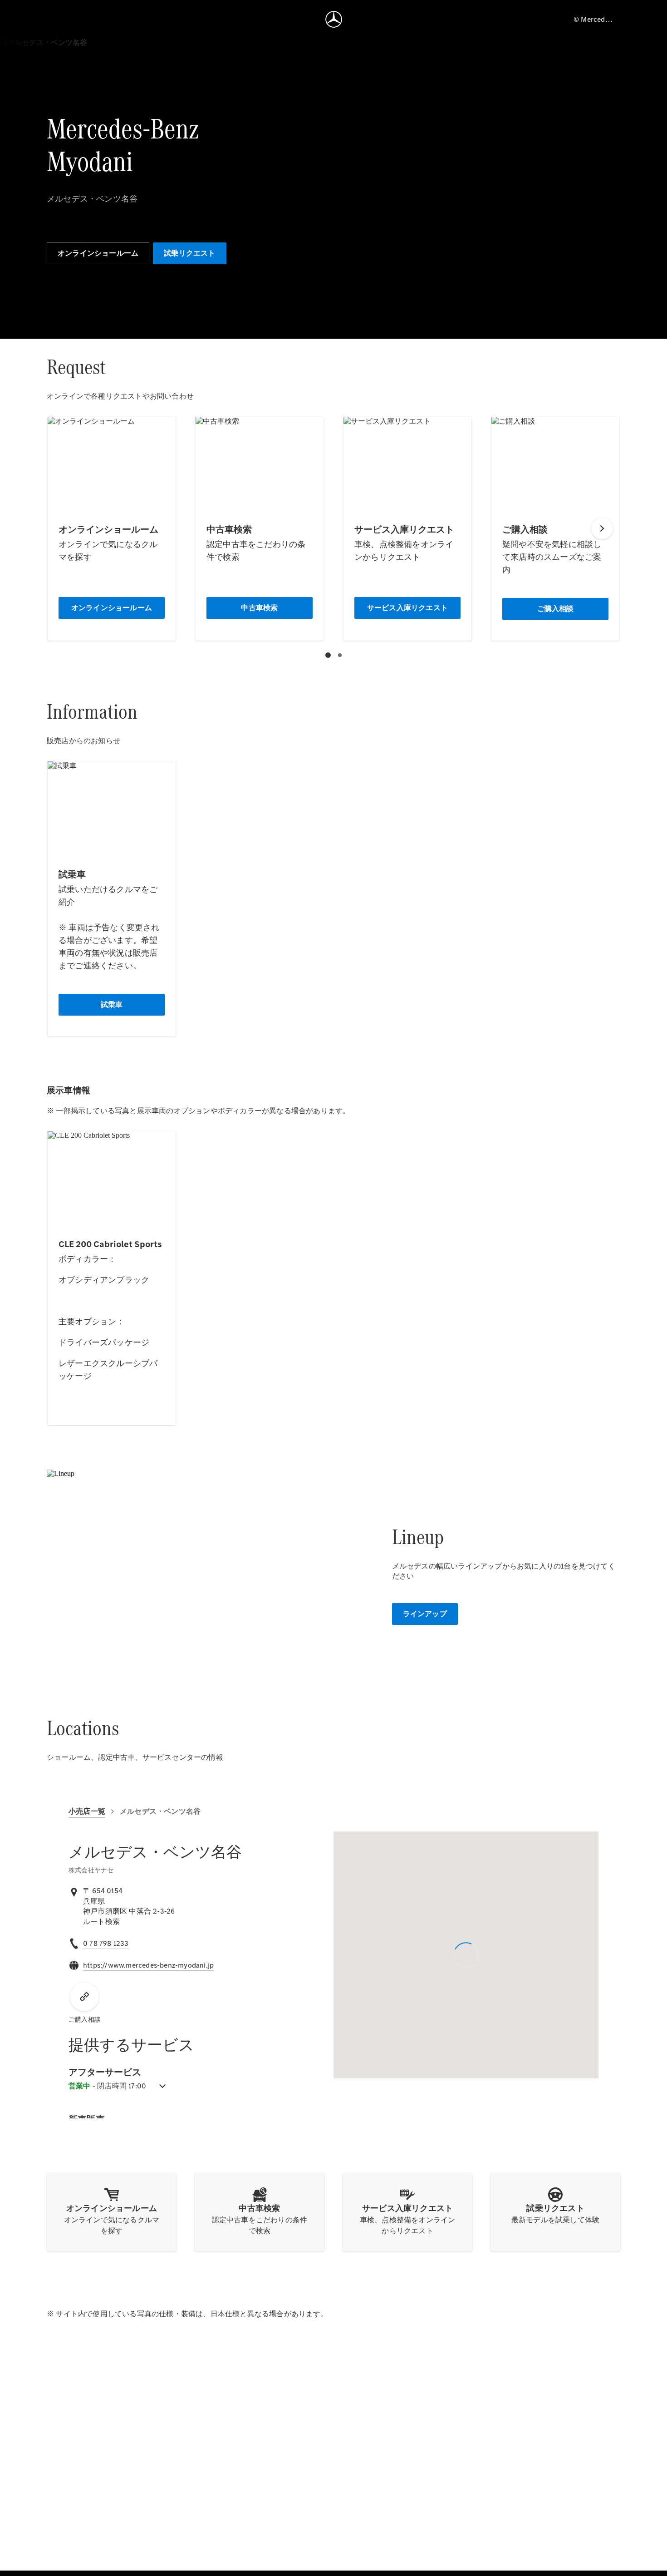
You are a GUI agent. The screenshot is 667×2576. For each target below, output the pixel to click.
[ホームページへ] (334, 19)
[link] (101, 1922)
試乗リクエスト (189, 253)
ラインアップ (425, 1614)
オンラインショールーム (98, 253)
